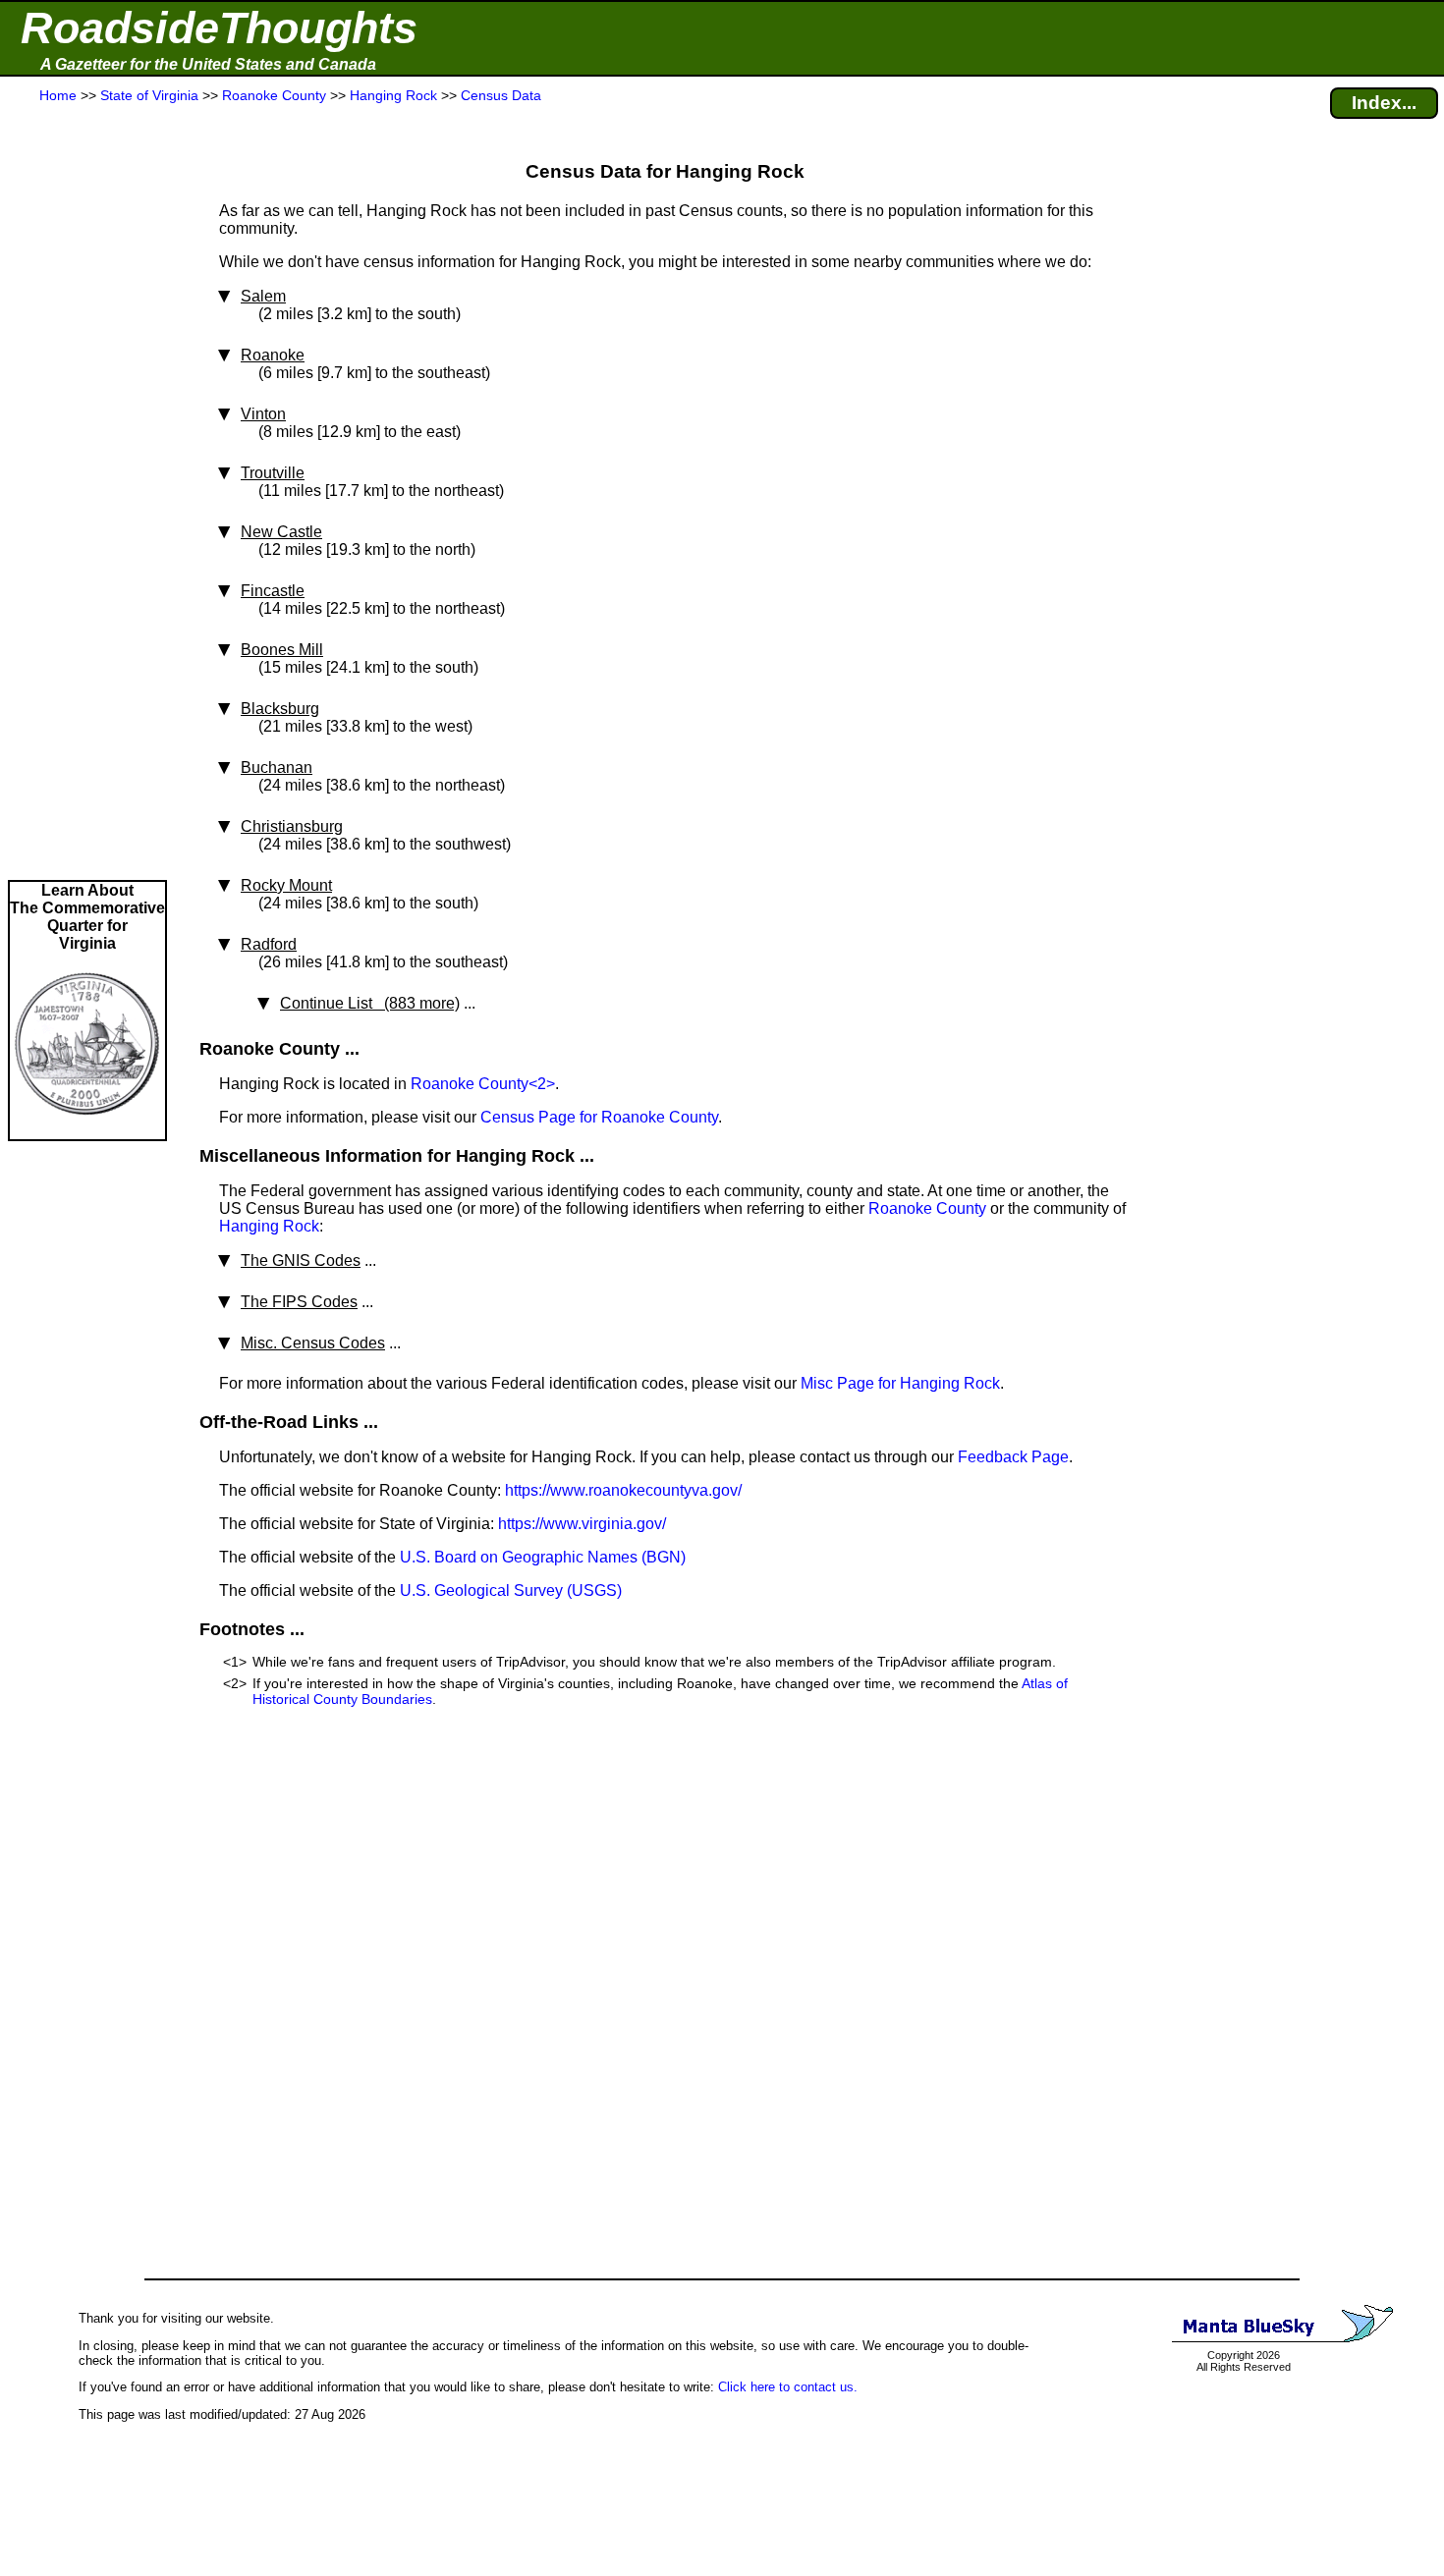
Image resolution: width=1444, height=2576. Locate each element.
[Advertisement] (87, 493)
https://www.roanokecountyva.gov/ (623, 1490)
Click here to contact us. (788, 2387)
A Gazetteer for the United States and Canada (208, 64)
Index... (1384, 103)
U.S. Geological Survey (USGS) (511, 1590)
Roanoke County (470, 1084)
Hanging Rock (269, 1226)
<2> (542, 1084)
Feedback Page (1013, 1457)
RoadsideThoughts (219, 28)
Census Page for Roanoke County (599, 1117)
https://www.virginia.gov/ (582, 1524)
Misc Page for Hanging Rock (900, 1383)
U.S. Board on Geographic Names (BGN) (543, 1557)
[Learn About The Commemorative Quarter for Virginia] (87, 1130)
